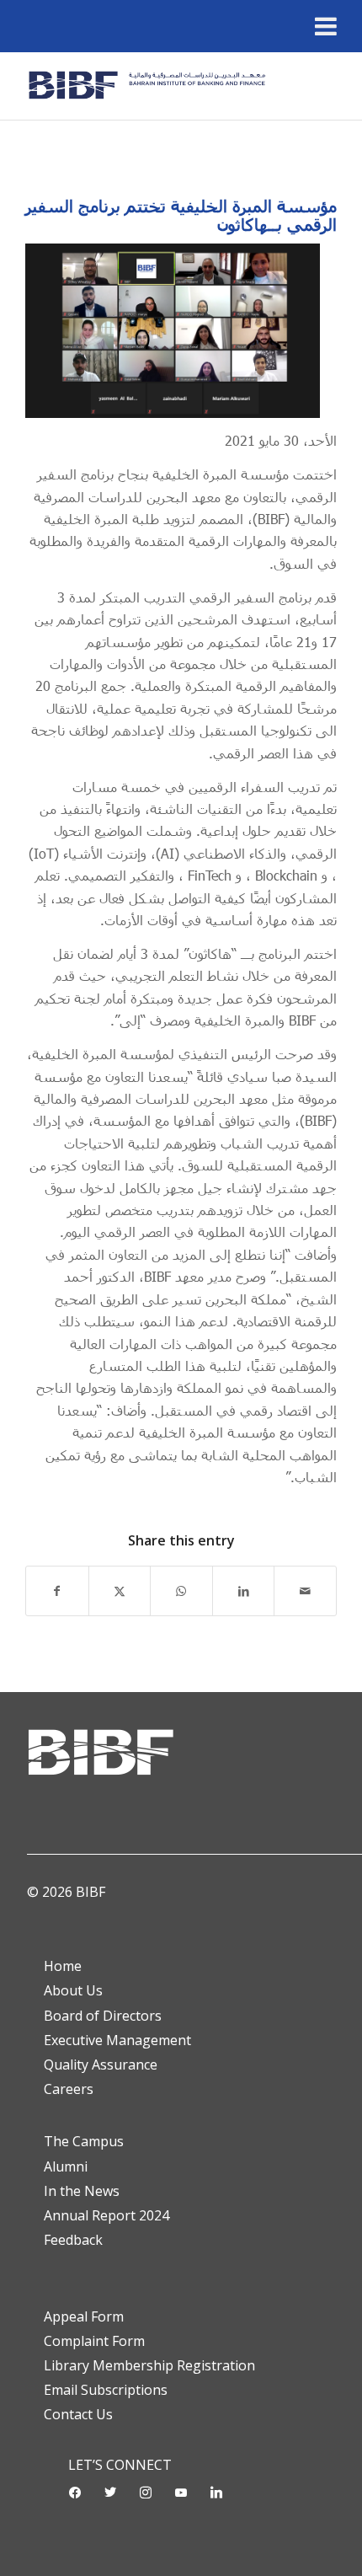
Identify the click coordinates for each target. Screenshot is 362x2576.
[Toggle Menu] (326, 26)
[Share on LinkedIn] (244, 1591)
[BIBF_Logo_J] (150, 86)
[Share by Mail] (305, 1591)
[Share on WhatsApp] (181, 1591)
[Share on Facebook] (57, 1591)
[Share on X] (120, 1591)
